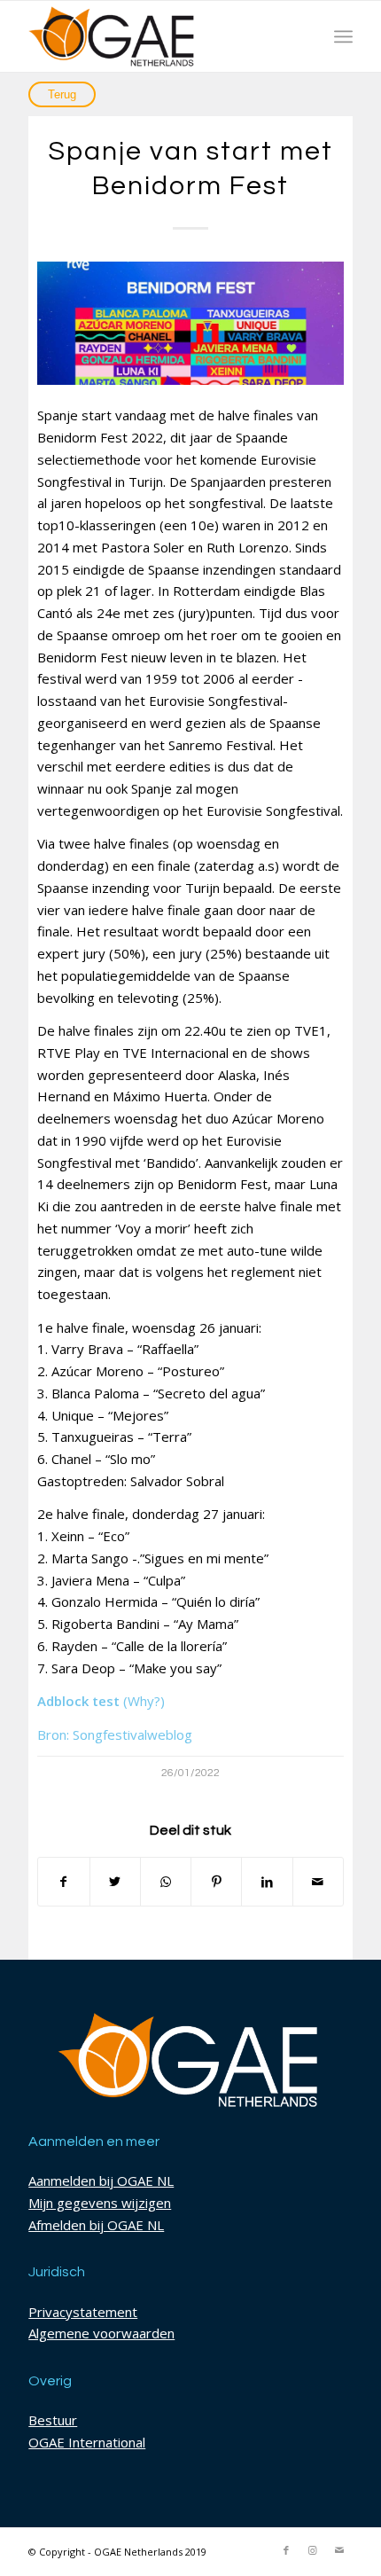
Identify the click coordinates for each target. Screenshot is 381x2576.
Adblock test (78, 1701)
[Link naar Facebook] (286, 2550)
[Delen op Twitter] (115, 1882)
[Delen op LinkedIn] (267, 1882)
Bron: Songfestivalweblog (115, 1734)
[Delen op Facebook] (63, 1882)
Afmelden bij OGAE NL (96, 2225)
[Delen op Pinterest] (216, 1882)
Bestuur (53, 2420)
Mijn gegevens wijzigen (100, 2203)
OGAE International (87, 2442)
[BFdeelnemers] (190, 323)
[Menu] (343, 36)
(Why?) (144, 1701)
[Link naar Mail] (339, 2550)
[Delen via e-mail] (318, 1882)
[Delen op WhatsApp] (166, 1882)
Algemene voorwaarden (101, 2333)
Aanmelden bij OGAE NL (101, 2181)
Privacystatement (83, 2312)
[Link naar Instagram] (313, 2550)
